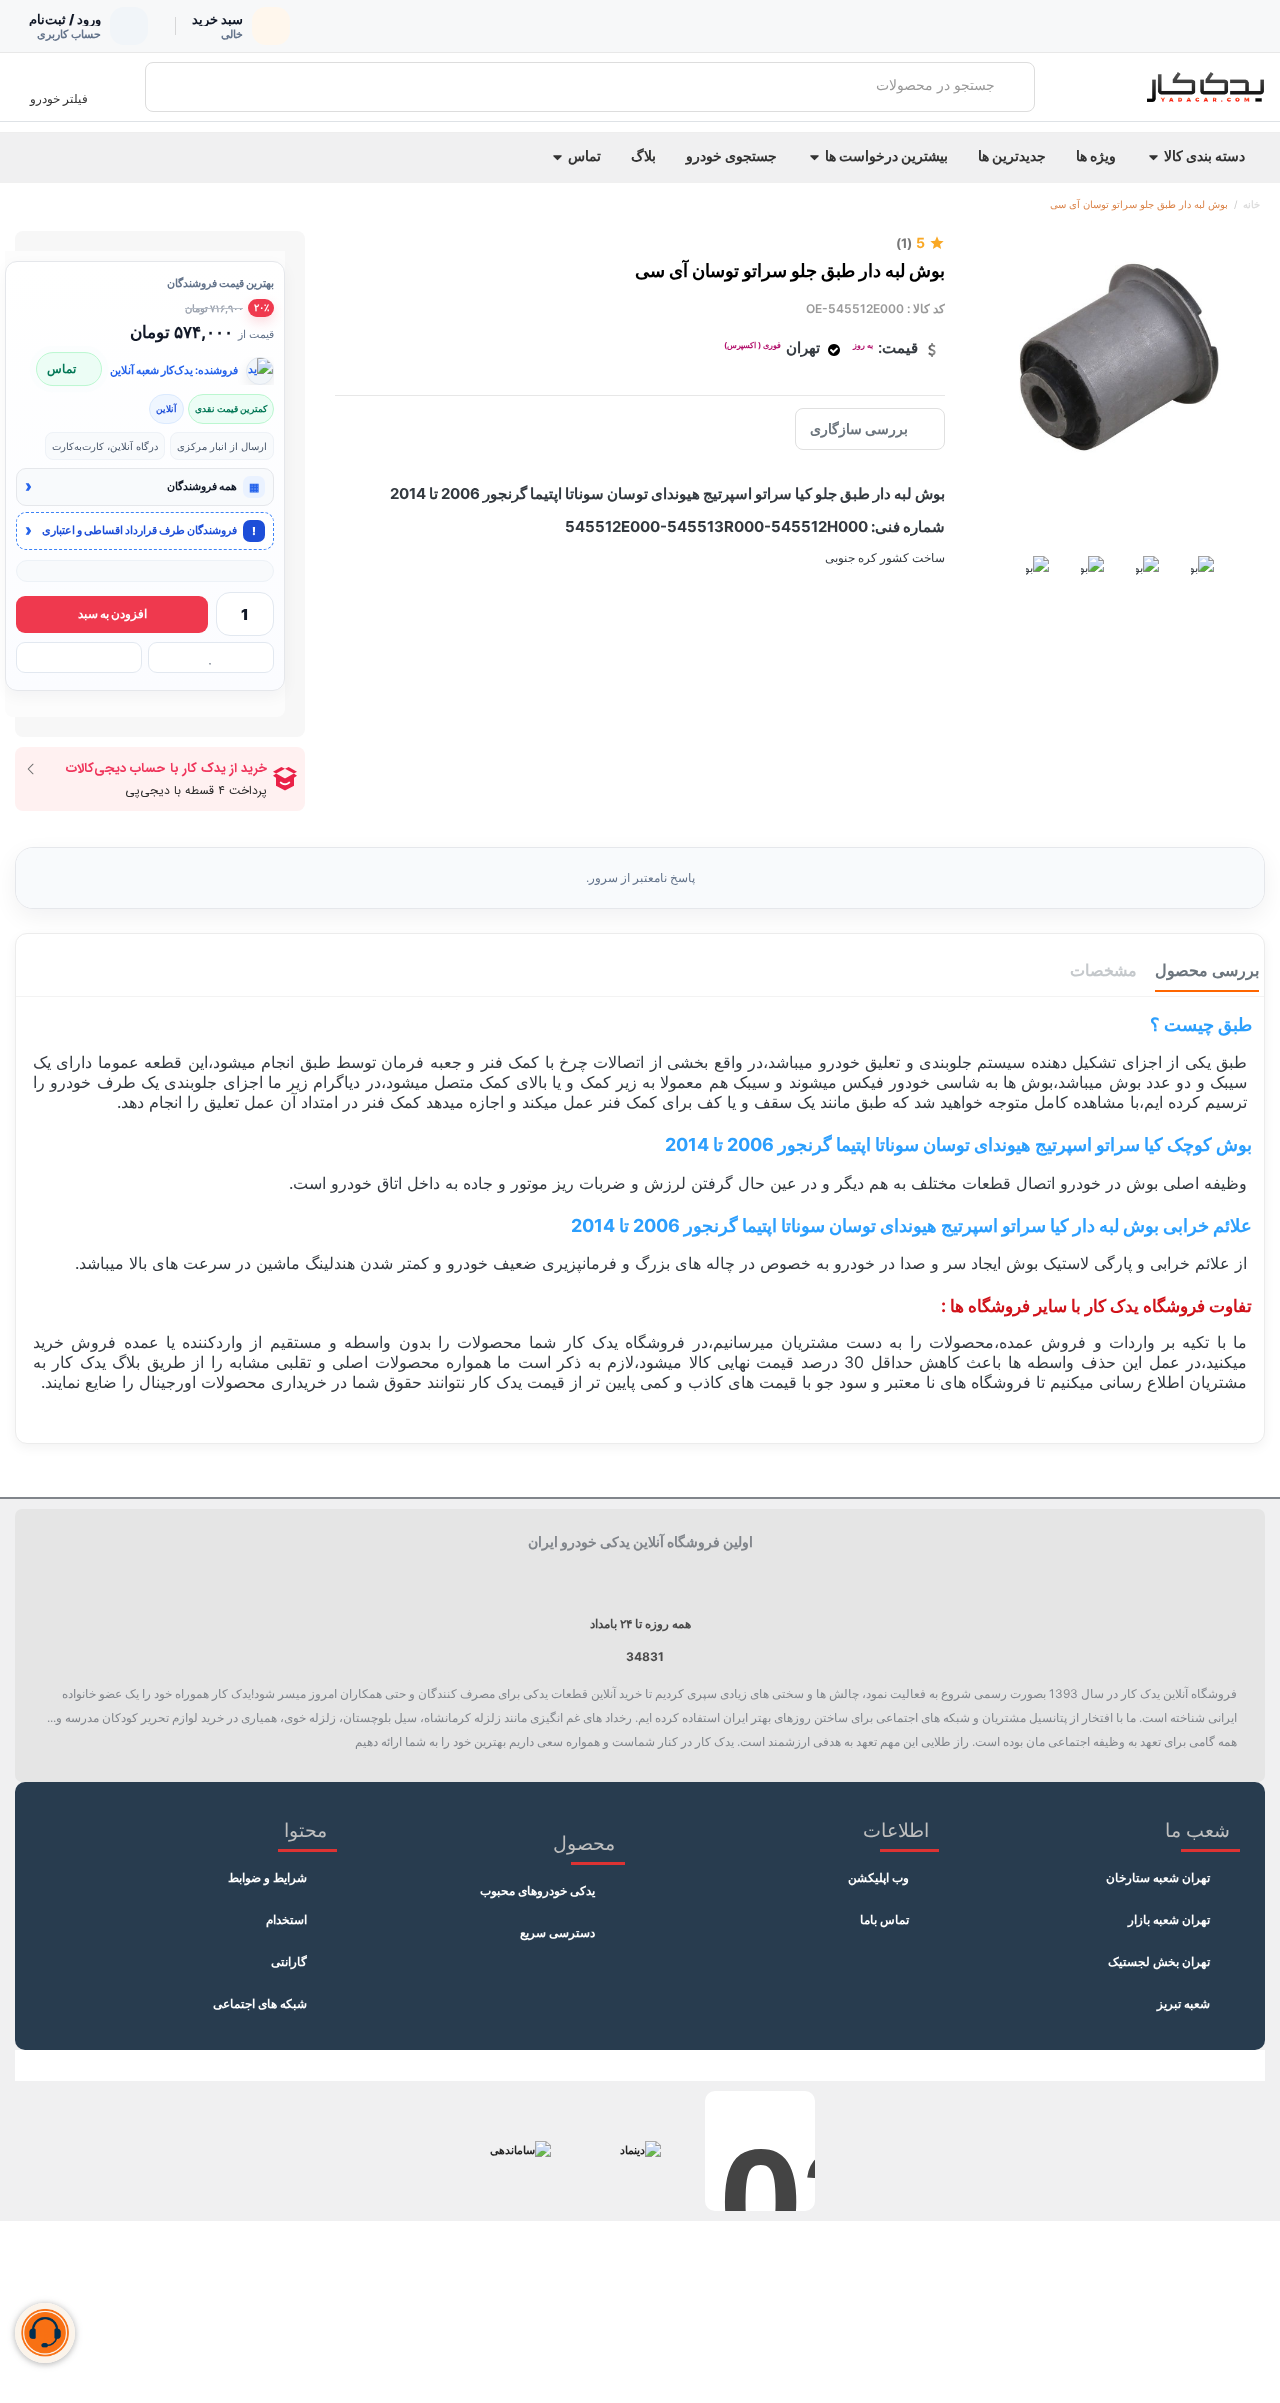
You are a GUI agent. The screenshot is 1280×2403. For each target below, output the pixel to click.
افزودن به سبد (112, 614)
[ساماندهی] (520, 2151)
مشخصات (1103, 970)
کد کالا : (926, 308)
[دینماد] (640, 2151)
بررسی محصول (1207, 970)
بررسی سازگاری (859, 428)
